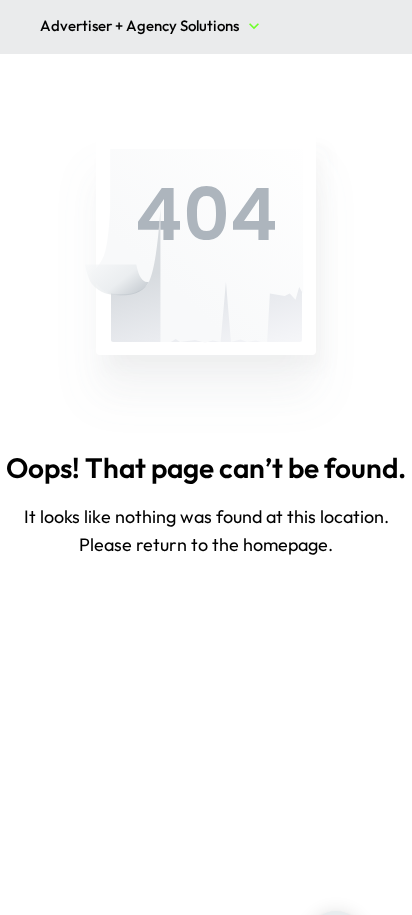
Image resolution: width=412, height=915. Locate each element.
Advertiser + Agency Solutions (139, 25)
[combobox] (151, 28)
